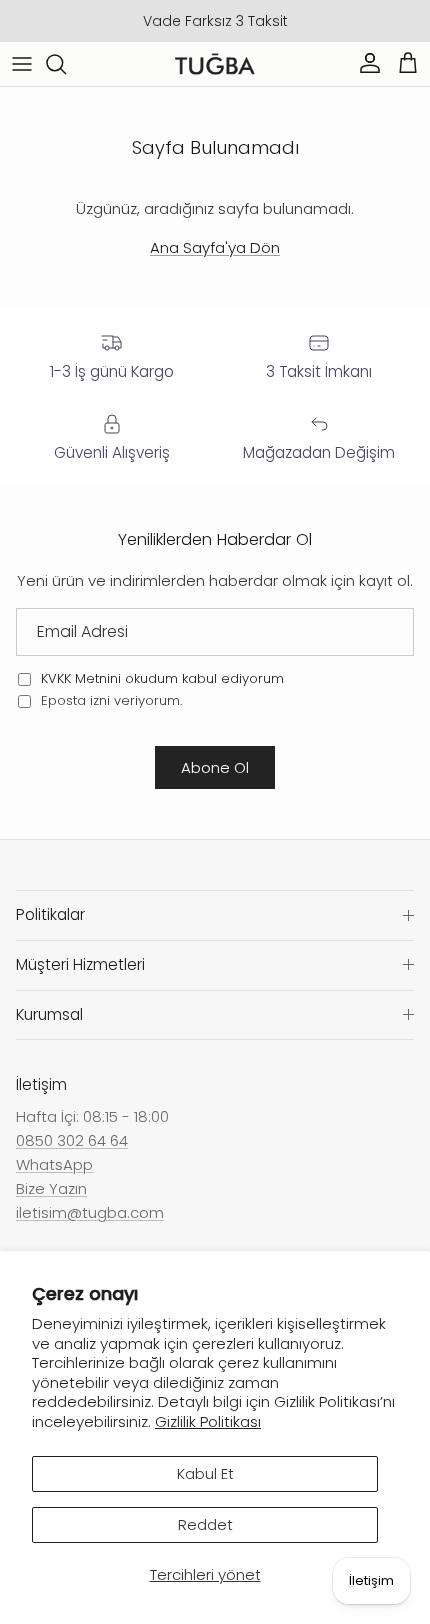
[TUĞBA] (215, 64)
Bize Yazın (51, 1188)
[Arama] (66, 64)
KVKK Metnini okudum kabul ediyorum (162, 678)
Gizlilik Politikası (208, 1421)
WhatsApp (54, 1164)
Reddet (205, 1524)
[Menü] (22, 64)
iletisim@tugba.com (90, 1212)
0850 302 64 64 (72, 1140)
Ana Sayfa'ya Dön (215, 247)
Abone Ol (215, 767)
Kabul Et (205, 1473)
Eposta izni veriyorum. (109, 700)
